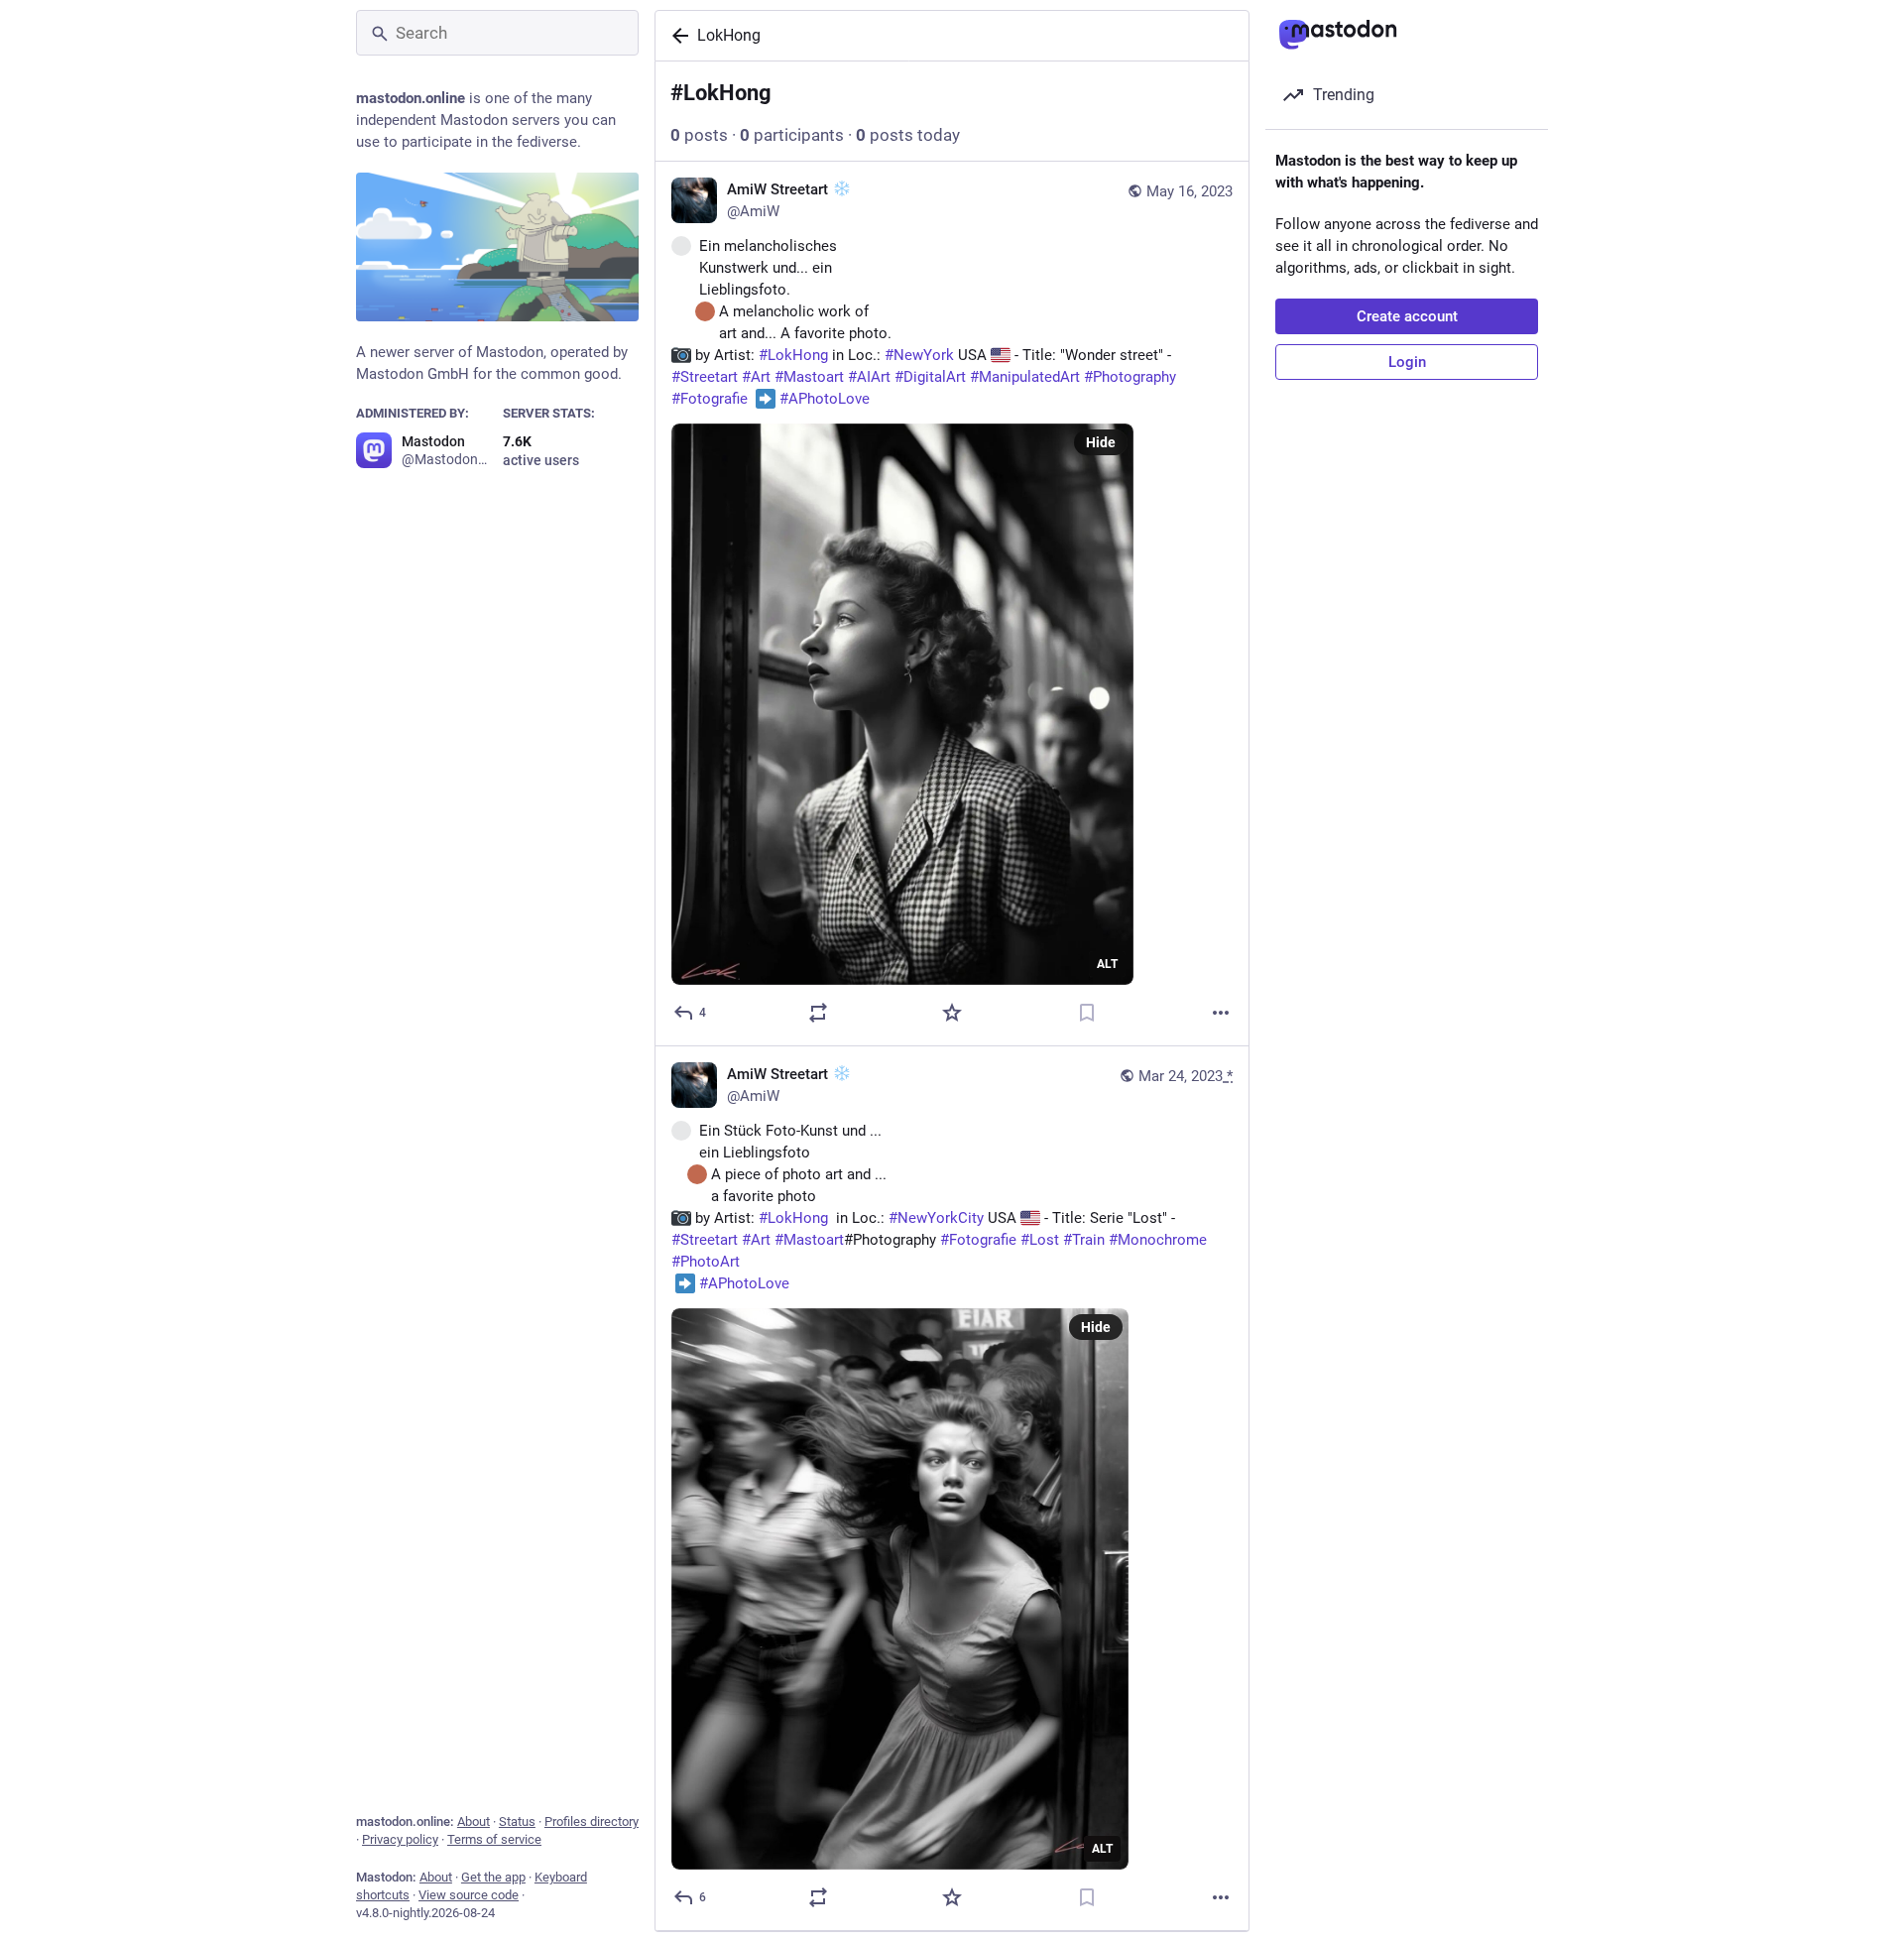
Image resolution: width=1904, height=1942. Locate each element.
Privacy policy (400, 1839)
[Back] (676, 36)
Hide (1101, 442)
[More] (1221, 1013)
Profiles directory (592, 1821)
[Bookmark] (1087, 1013)
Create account (1407, 316)
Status (517, 1821)
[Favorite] (952, 1013)
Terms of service (494, 1839)
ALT (1107, 964)
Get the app (493, 1877)
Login (1407, 362)
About (474, 1821)
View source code (469, 1895)
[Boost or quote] (818, 1013)
